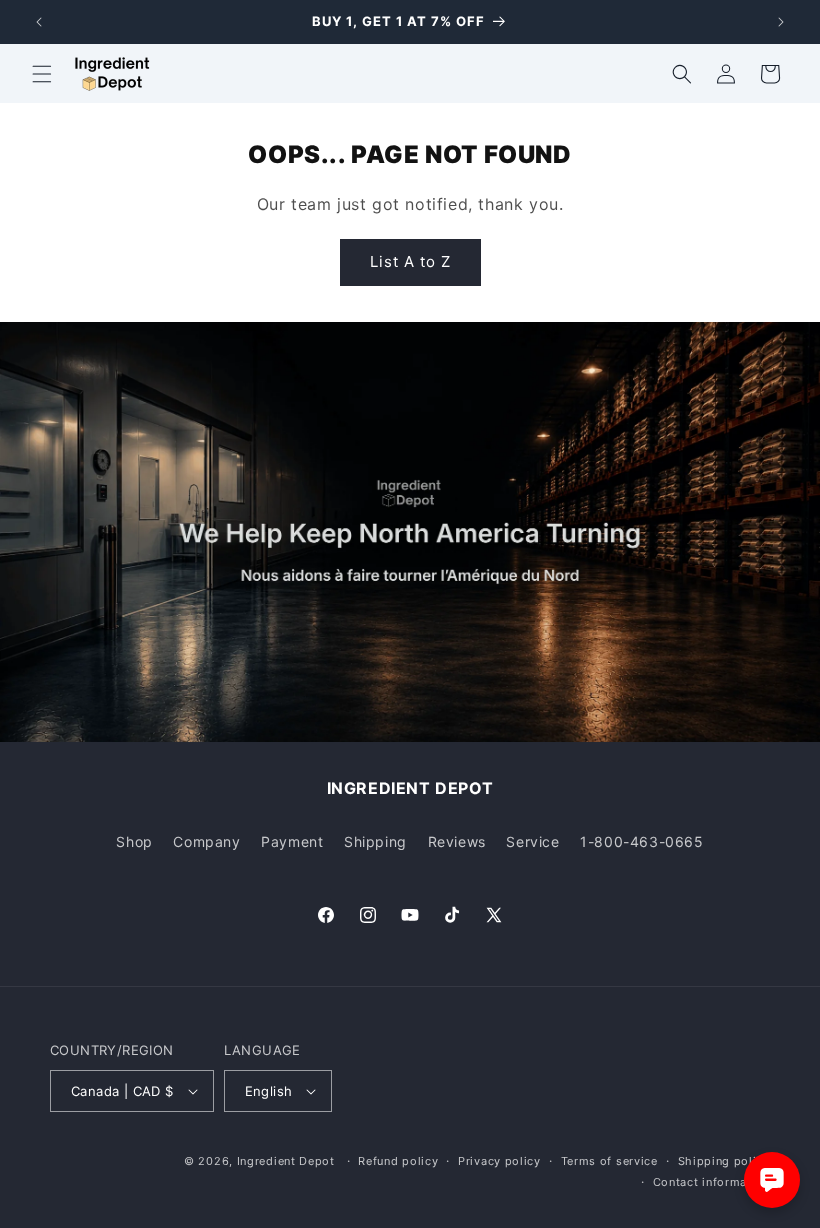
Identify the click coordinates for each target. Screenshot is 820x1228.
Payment (292, 841)
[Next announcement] (781, 22)
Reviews (457, 841)
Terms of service (609, 1161)
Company (206, 841)
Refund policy (398, 1161)
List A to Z (410, 261)
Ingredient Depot (286, 1161)
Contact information (711, 1182)
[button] (42, 74)
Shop (134, 841)
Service (532, 841)
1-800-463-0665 (641, 841)
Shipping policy (724, 1161)
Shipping (375, 841)
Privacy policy (499, 1161)
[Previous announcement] (39, 22)
